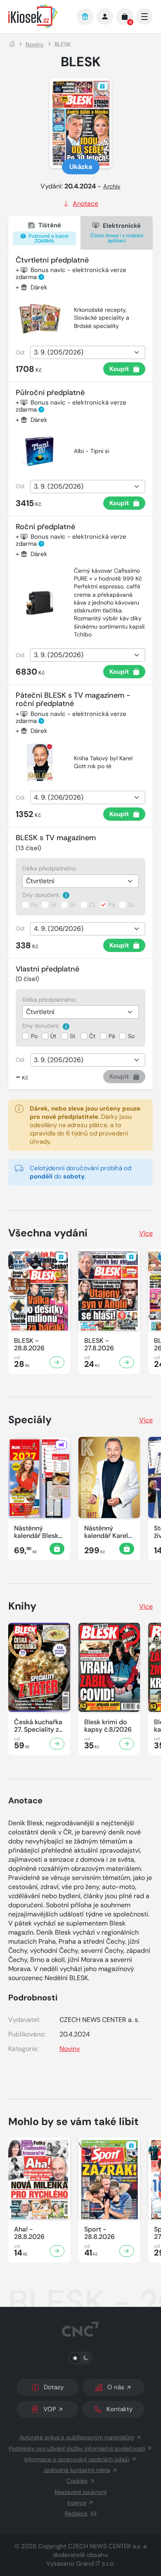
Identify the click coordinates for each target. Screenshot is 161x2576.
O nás (116, 2387)
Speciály (30, 1420)
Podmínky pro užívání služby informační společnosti (77, 2448)
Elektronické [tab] (117, 233)
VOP (50, 2409)
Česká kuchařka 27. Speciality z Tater (38, 1726)
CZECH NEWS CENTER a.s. (105, 2546)
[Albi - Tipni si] (40, 451)
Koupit (119, 369)
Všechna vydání (48, 1233)
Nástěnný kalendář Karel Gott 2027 (106, 1532)
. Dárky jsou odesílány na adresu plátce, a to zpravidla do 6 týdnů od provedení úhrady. (85, 1125)
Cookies (77, 2481)
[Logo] (38, 16)
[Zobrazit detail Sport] (127, 2251)
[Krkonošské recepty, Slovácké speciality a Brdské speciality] (40, 318)
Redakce (76, 2513)
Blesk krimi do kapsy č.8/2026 (108, 1726)
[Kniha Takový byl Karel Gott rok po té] (40, 762)
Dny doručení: (42, 895)
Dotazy (54, 2387)
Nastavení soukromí (80, 2492)
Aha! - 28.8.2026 (29, 2233)
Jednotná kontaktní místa (77, 2470)
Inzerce (77, 2503)
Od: (20, 352)
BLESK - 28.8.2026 (29, 1345)
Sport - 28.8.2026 (99, 2233)
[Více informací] (66, 895)
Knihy (22, 1606)
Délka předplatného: (49, 868)
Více (146, 1233)
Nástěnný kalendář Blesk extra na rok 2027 (36, 1532)
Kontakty (120, 2409)
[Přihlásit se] (105, 17)
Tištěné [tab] (48, 233)
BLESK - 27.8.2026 (99, 1345)
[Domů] (12, 44)
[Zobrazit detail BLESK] (57, 1362)
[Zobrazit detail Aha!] (57, 2251)
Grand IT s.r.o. (95, 2564)
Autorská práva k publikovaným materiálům (77, 2437)
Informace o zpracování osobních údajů (77, 2459)
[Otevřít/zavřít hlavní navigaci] (144, 17)
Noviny (35, 44)
